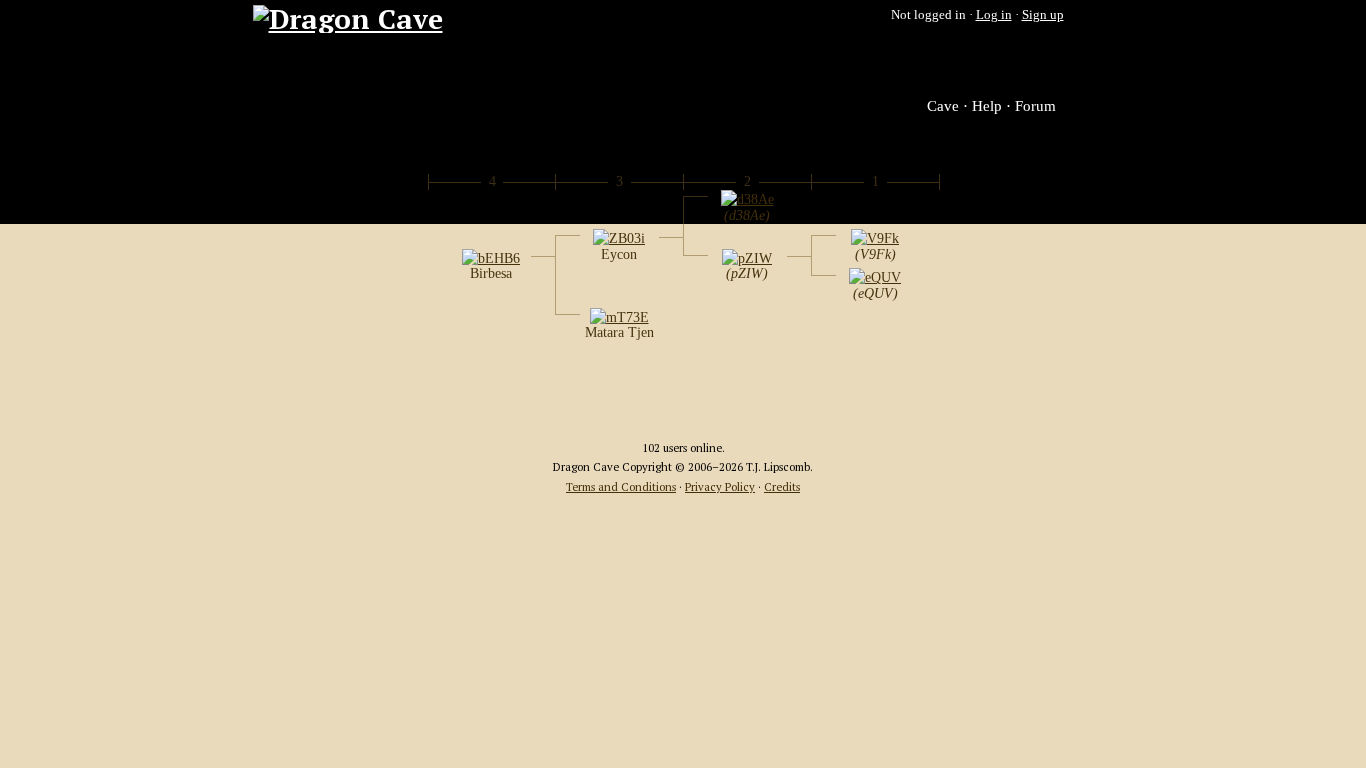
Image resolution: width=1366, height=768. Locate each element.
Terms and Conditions (621, 486)
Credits (782, 486)
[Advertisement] (683, 393)
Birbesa (491, 273)
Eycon (619, 254)
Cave (943, 106)
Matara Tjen (619, 332)
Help (987, 106)
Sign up (1043, 14)
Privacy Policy (720, 486)
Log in (994, 14)
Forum (1035, 106)
